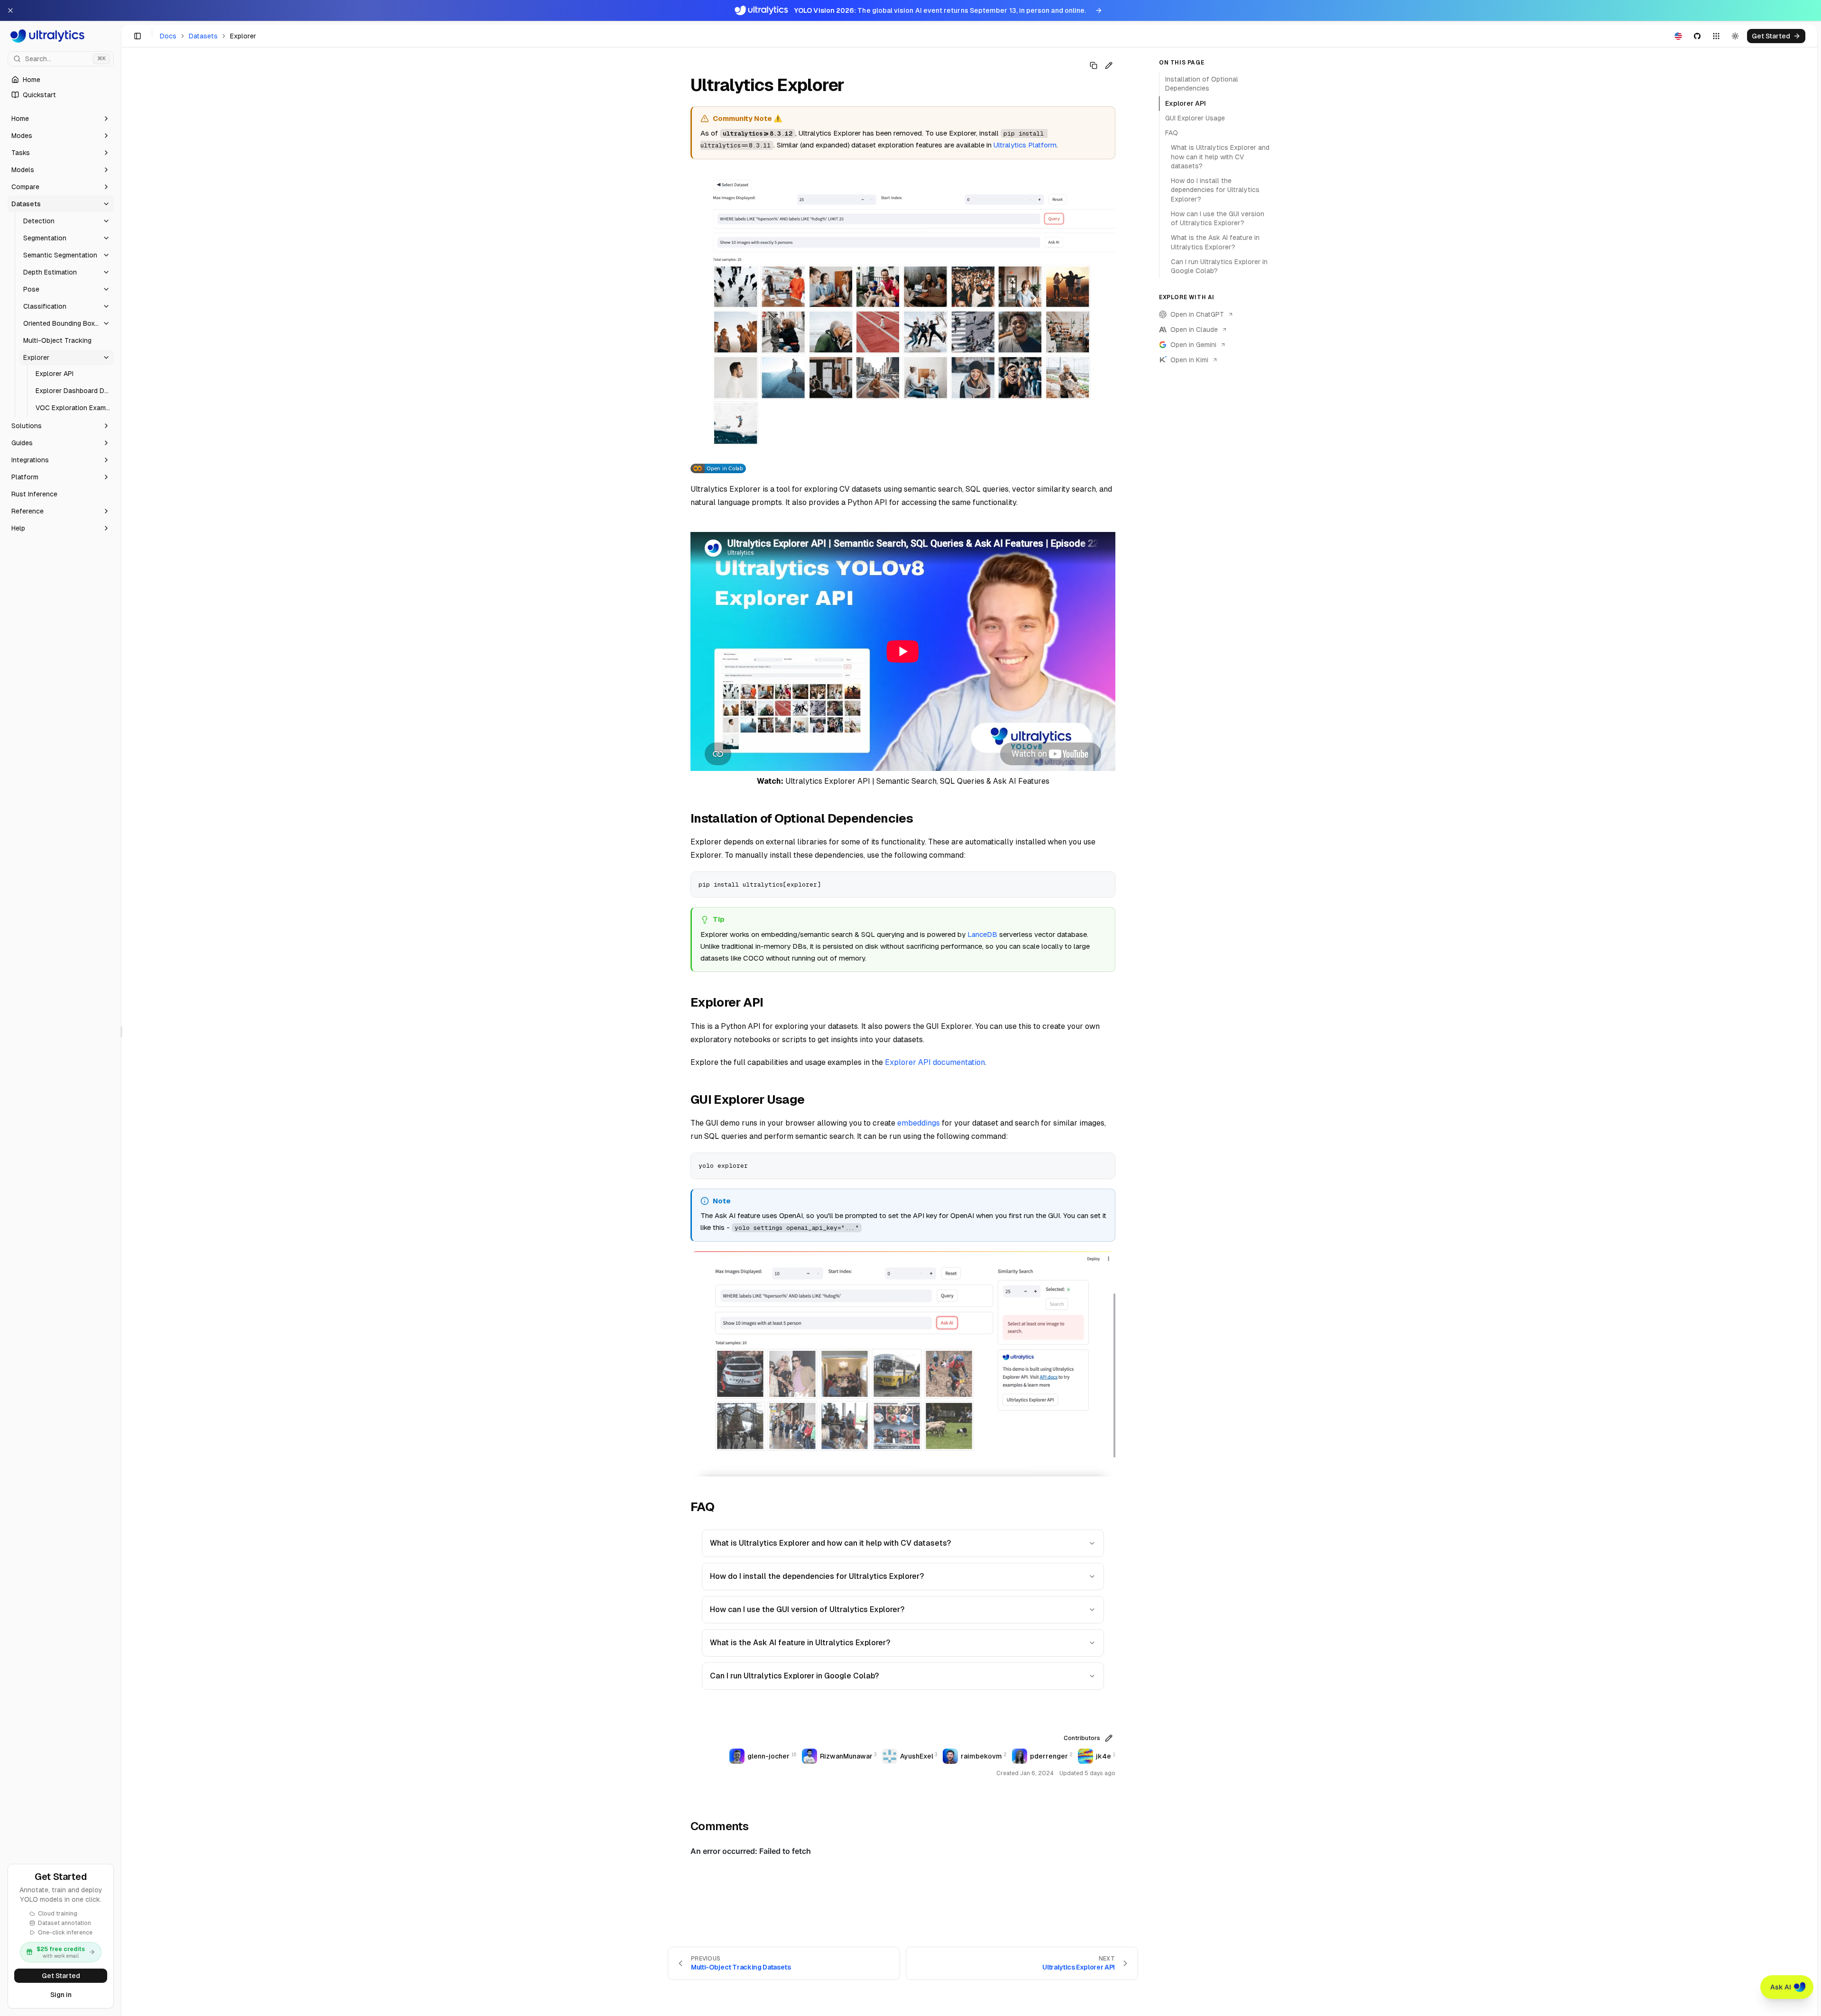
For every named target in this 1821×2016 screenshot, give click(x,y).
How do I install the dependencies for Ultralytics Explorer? (817, 1576)
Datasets (203, 36)
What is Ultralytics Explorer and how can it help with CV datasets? (830, 1543)
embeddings (919, 1123)
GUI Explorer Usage (1195, 118)
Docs (168, 36)
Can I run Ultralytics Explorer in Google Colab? (794, 1676)
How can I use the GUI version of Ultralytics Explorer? (807, 1609)
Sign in (61, 1995)
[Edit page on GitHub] (1109, 65)
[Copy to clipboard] (1104, 882)
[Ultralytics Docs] (61, 36)
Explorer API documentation (935, 1062)
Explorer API (1186, 103)
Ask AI (1781, 1987)
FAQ (1172, 133)
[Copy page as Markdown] (1094, 65)
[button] (61, 119)
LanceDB (982, 934)
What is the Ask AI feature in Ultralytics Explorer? (800, 1643)
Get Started (61, 1976)
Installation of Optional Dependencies (1202, 84)
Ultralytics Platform (1025, 145)
